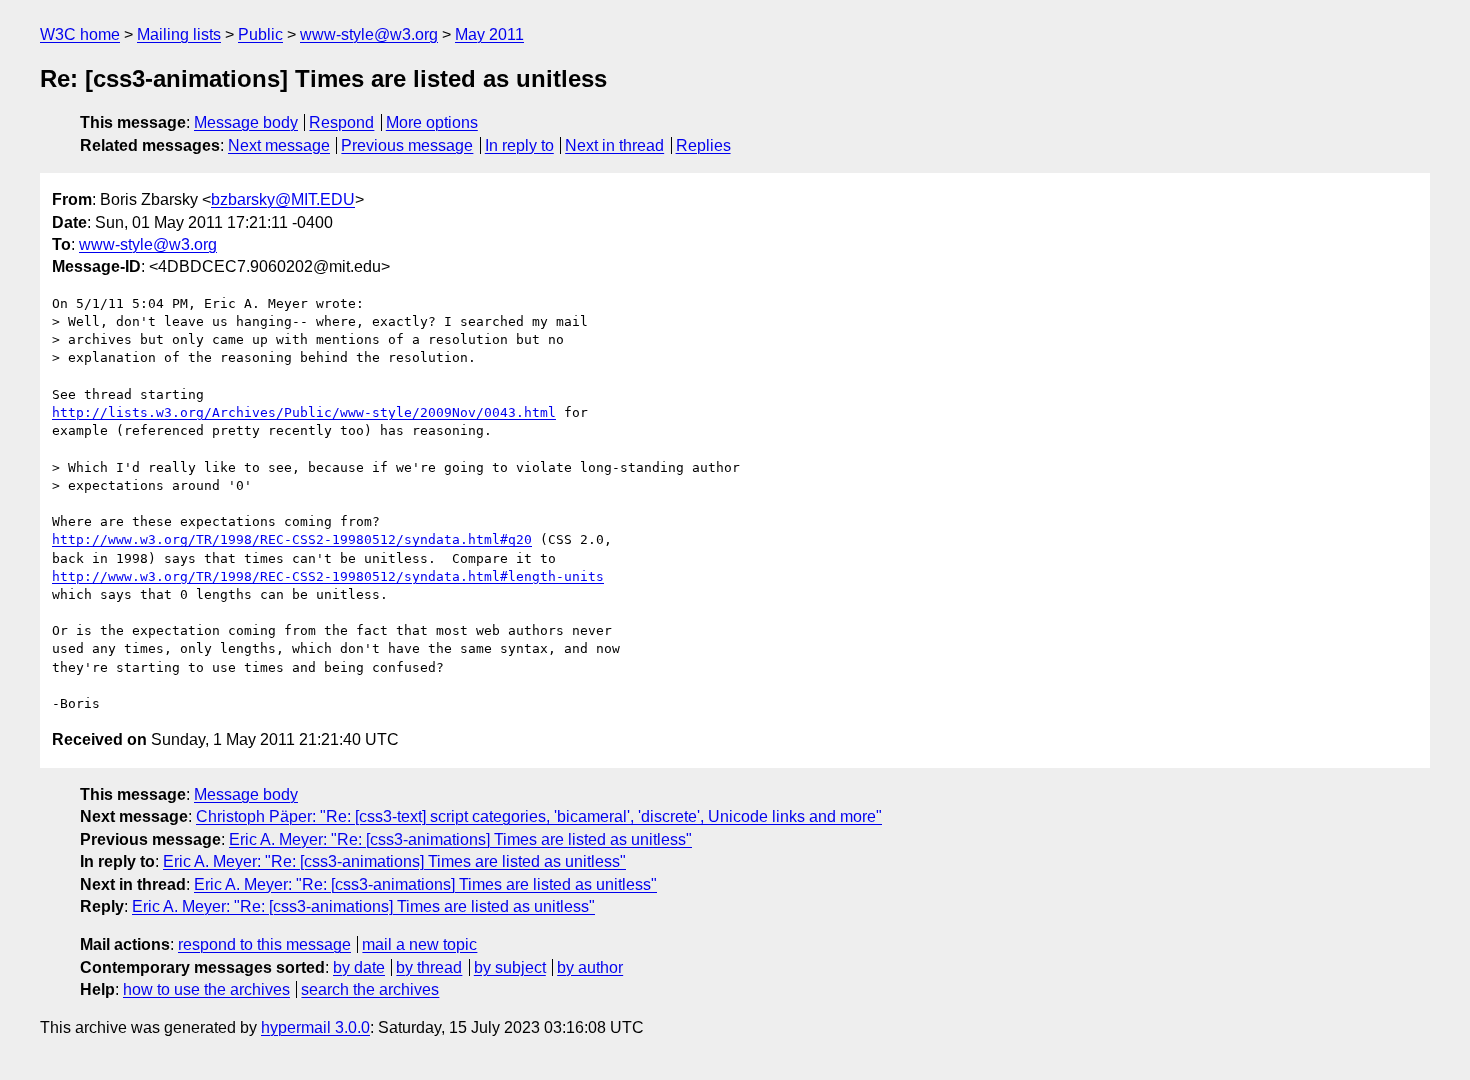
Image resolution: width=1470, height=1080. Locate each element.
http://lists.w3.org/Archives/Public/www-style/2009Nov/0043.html (304, 412)
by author (590, 967)
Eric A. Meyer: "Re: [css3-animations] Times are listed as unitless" (460, 839)
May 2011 (489, 34)
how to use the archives (206, 989)
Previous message (407, 145)
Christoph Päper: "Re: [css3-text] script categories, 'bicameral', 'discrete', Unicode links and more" (539, 816)
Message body (246, 122)
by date (359, 967)
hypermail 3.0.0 (315, 1027)
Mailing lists (179, 34)
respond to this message (264, 944)
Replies (703, 145)
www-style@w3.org (369, 34)
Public (260, 34)
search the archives (370, 989)
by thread (429, 967)
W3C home (80, 34)
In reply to (519, 145)
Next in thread (614, 145)
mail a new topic (419, 944)
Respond (341, 122)
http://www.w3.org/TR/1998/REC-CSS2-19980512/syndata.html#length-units (328, 576)
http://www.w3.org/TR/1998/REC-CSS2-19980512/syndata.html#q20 (292, 539)
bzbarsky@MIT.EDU (283, 199)
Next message (279, 145)
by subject (510, 967)
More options (432, 122)
